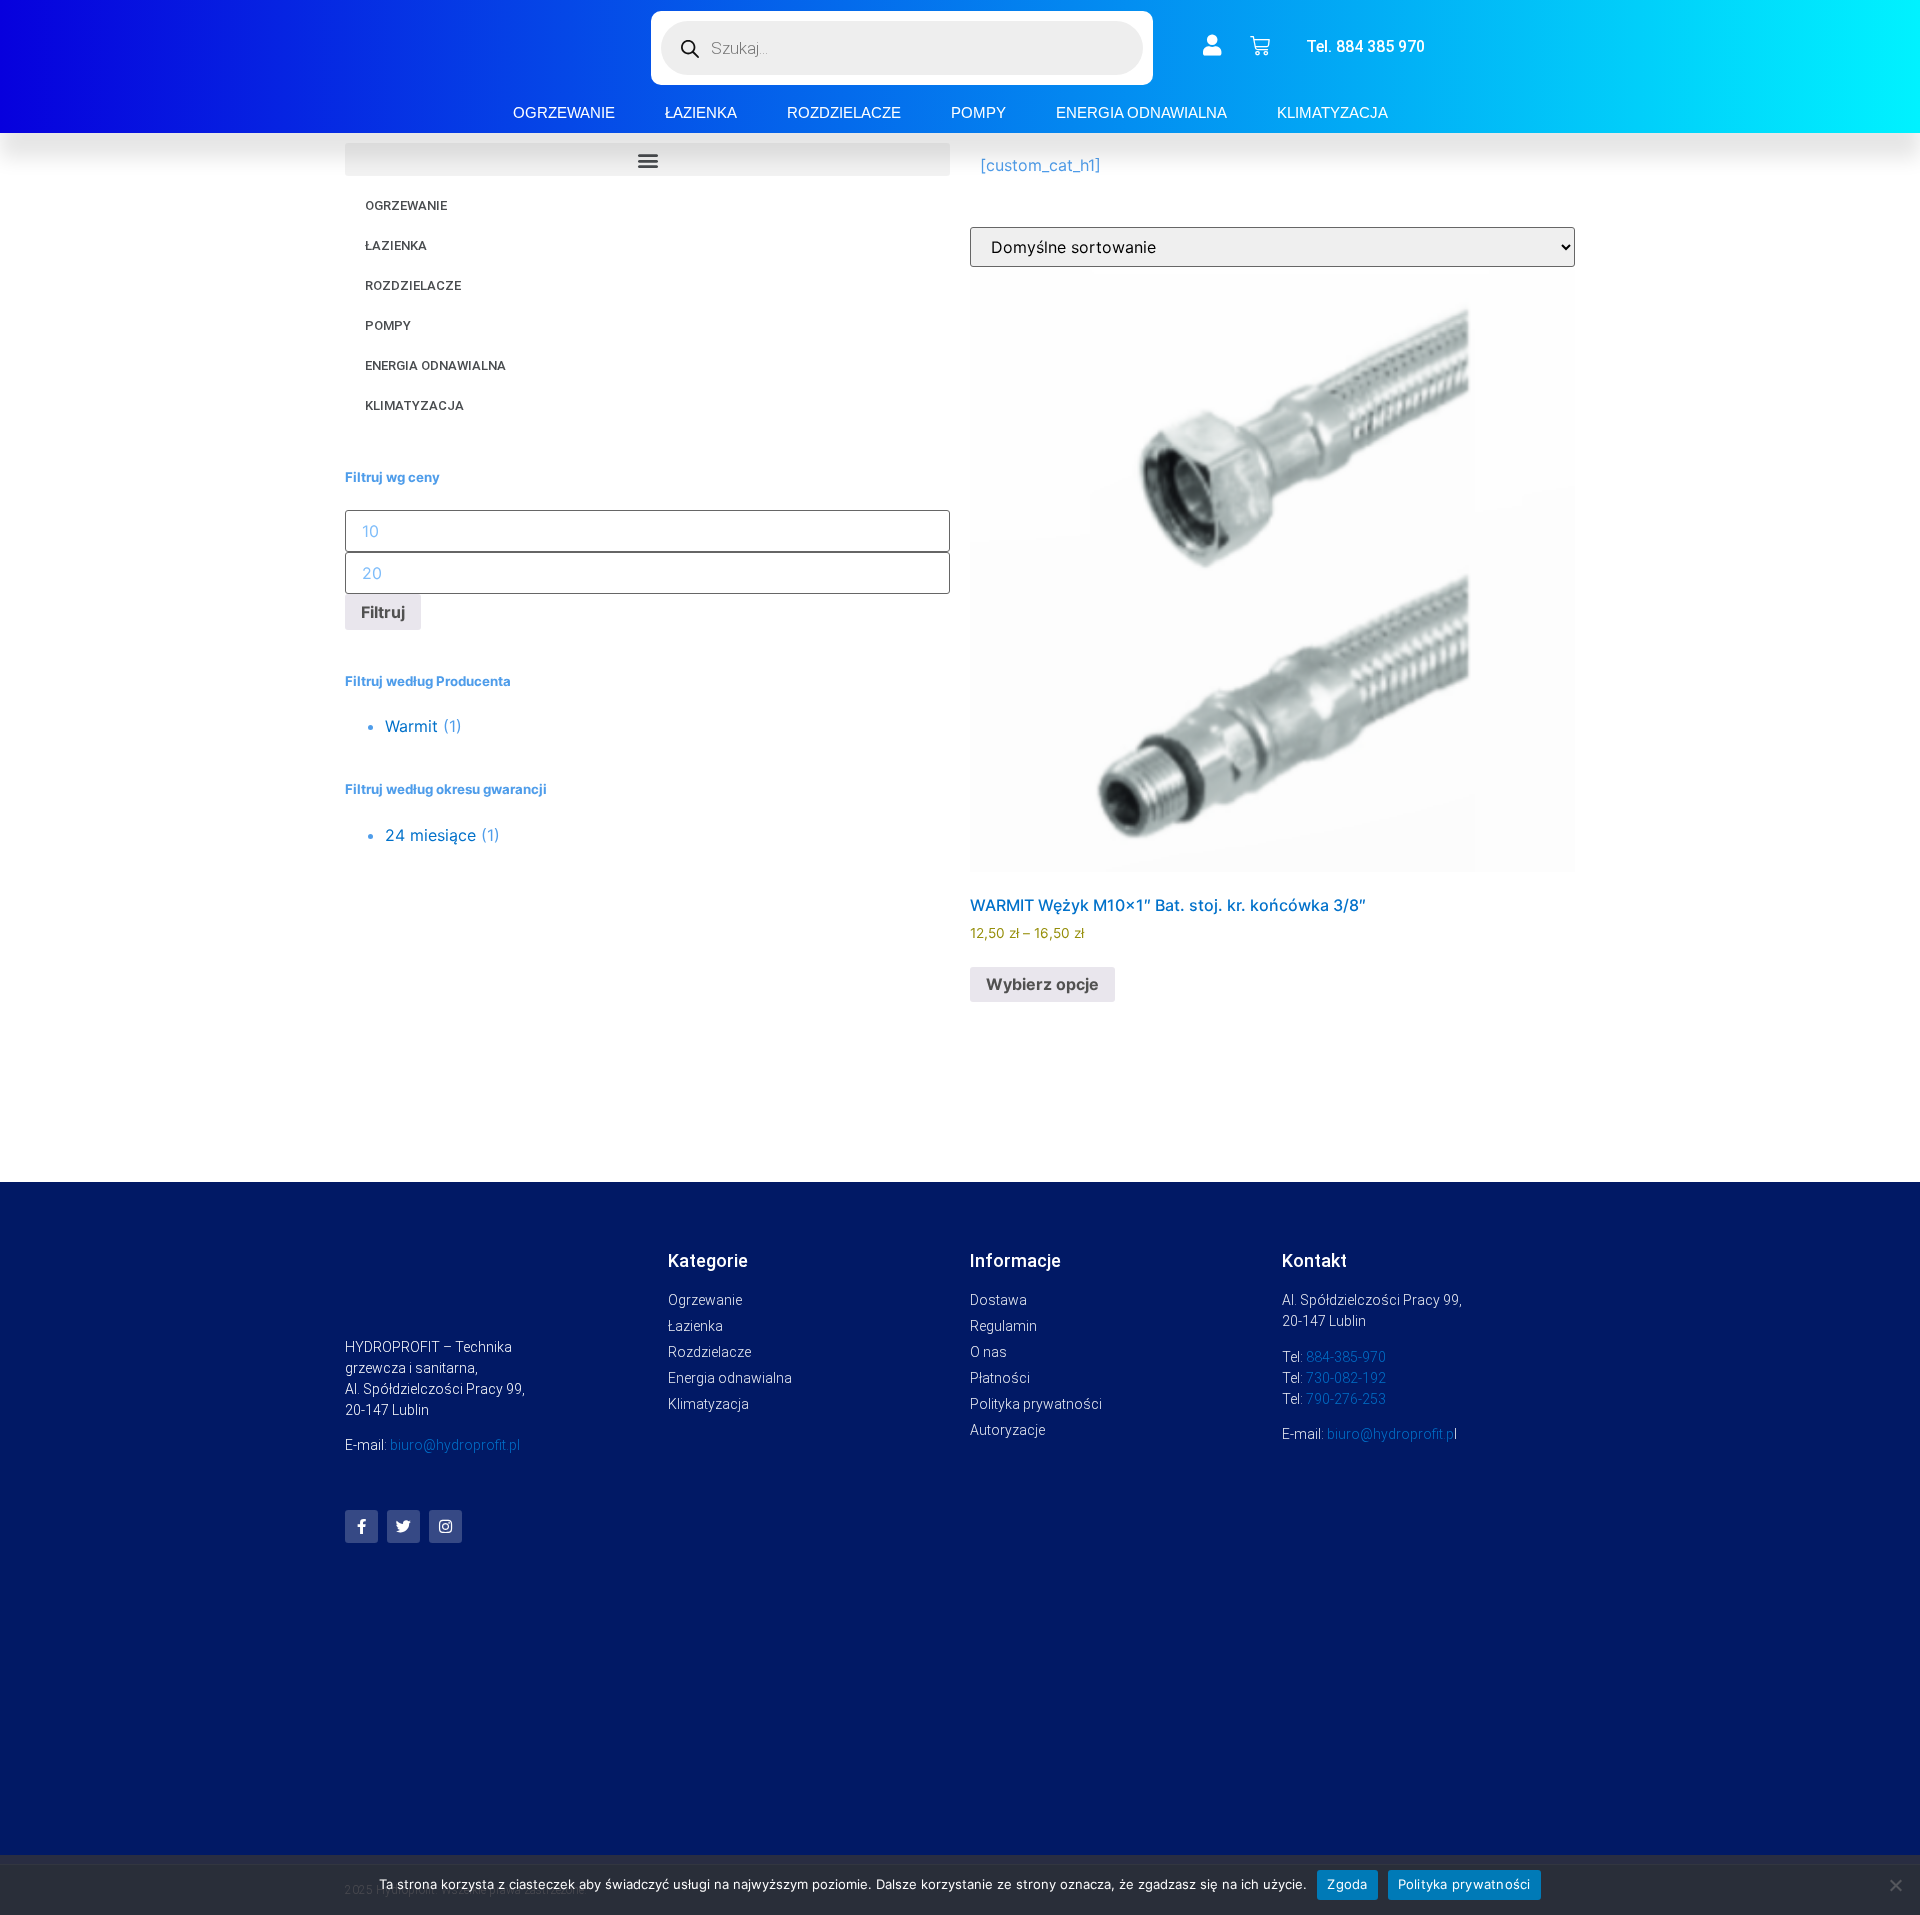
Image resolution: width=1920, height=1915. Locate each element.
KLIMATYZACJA (1332, 112)
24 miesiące (430, 835)
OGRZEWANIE (564, 112)
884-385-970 (1346, 1357)
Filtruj (383, 612)
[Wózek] (1260, 46)
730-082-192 (1346, 1378)
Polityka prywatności (1464, 1884)
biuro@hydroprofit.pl (455, 1445)
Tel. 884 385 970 (1365, 46)
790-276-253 (1346, 1399)
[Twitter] (403, 1526)
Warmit (411, 726)
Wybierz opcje (1042, 984)
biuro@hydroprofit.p (1390, 1434)
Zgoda (1347, 1884)
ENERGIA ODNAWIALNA (1141, 112)
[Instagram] (445, 1526)
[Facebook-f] (361, 1526)
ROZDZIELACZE (844, 112)
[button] (647, 159)
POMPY (978, 112)
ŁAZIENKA (701, 112)
